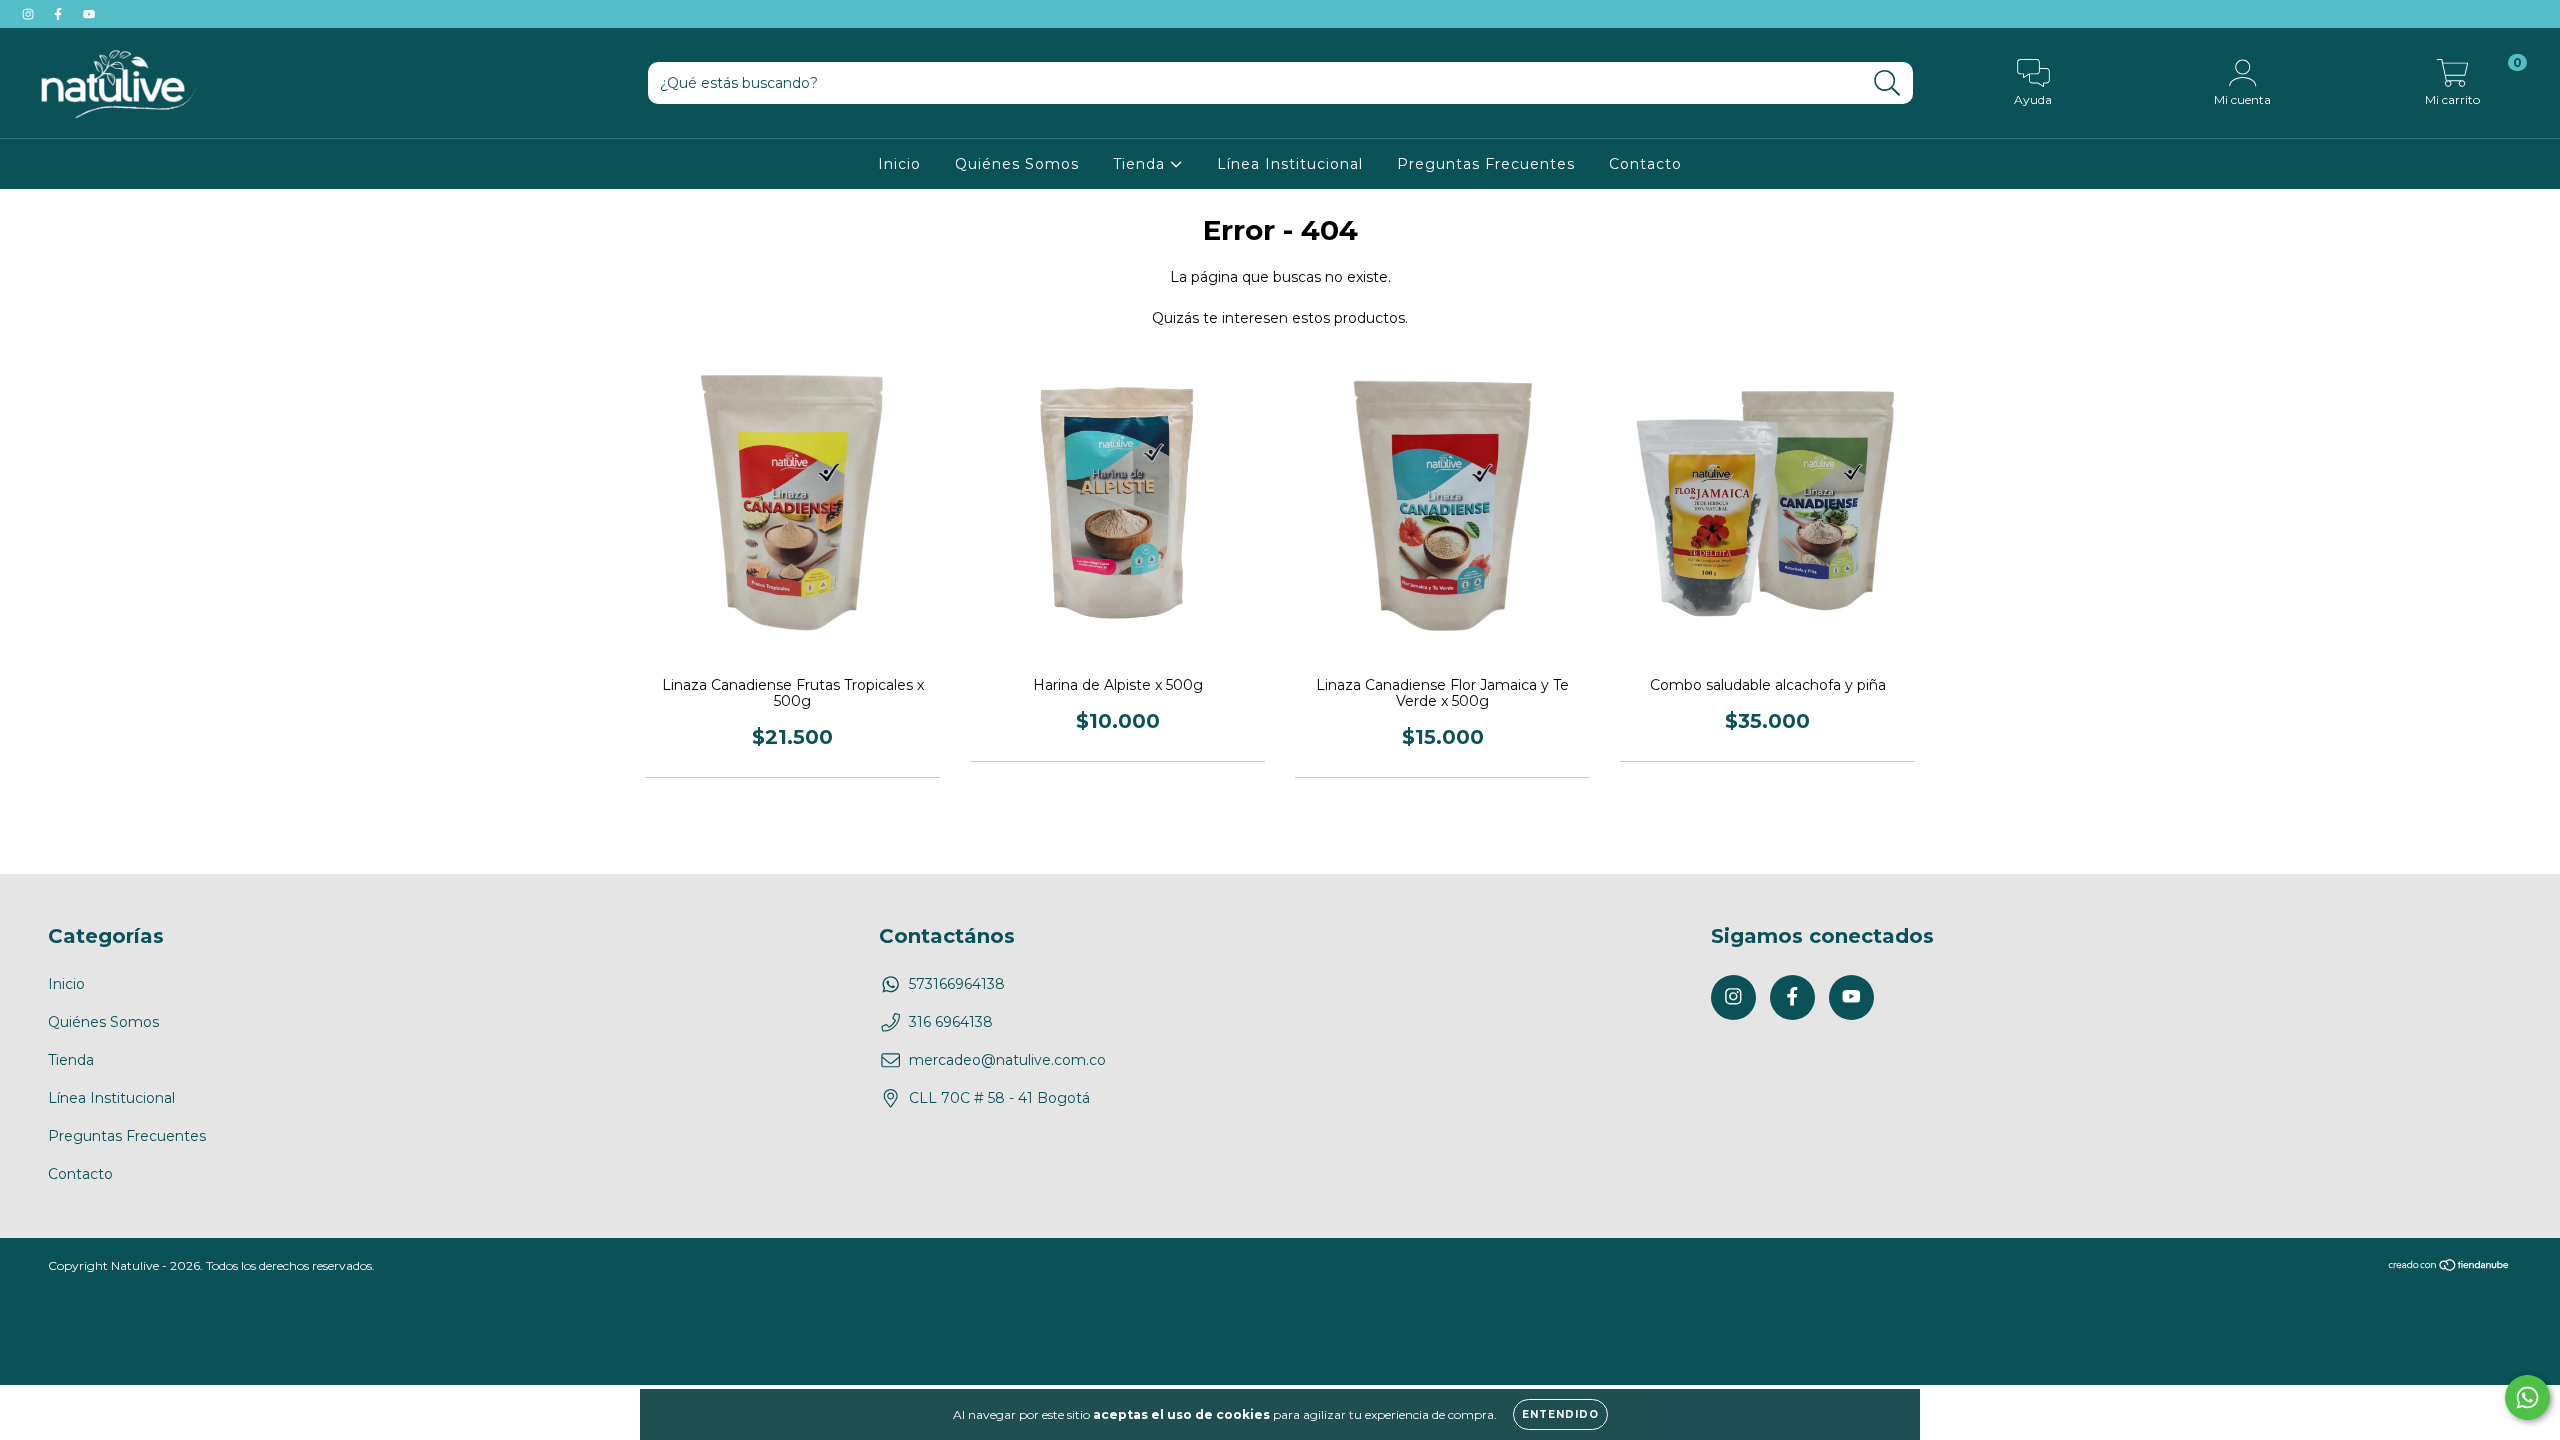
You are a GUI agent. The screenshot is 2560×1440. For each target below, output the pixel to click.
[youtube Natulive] (89, 14)
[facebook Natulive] (60, 14)
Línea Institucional (1290, 164)
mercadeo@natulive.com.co (1007, 1060)
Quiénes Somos (1017, 164)
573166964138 (957, 984)
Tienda (1141, 164)
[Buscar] (1887, 83)
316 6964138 (951, 1022)
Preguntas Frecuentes (1486, 164)
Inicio (899, 164)
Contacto (1645, 164)
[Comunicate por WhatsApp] (2527, 1397)
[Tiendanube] (2449, 1266)
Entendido (1560, 1414)
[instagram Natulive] (30, 14)
